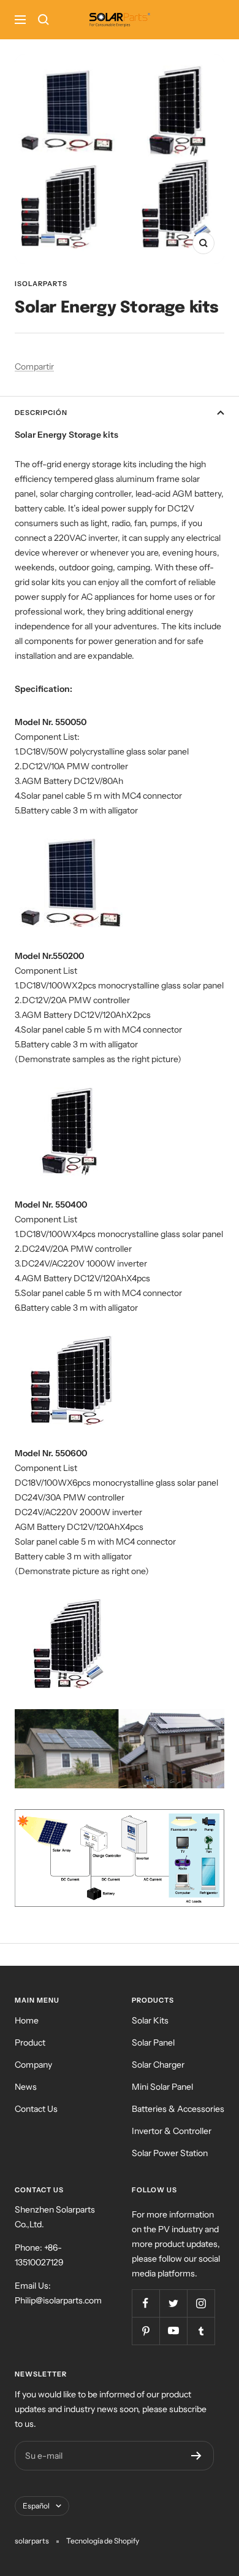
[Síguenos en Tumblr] (201, 2331)
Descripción (41, 413)
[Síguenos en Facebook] (146, 2303)
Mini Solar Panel (162, 2087)
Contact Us (36, 2109)
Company (33, 2065)
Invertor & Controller (172, 2131)
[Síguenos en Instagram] (201, 2303)
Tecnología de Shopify (103, 2541)
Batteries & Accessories (178, 2109)
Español (36, 2506)
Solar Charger (158, 2065)
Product (30, 2043)
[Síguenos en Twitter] (173, 2303)
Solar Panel (153, 2043)
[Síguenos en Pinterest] (146, 2331)
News (26, 2087)
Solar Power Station (170, 2153)
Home (27, 2020)
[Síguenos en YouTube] (173, 2331)
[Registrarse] (196, 2456)
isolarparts (41, 284)
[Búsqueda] (44, 20)
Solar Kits (150, 2020)
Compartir (34, 367)
